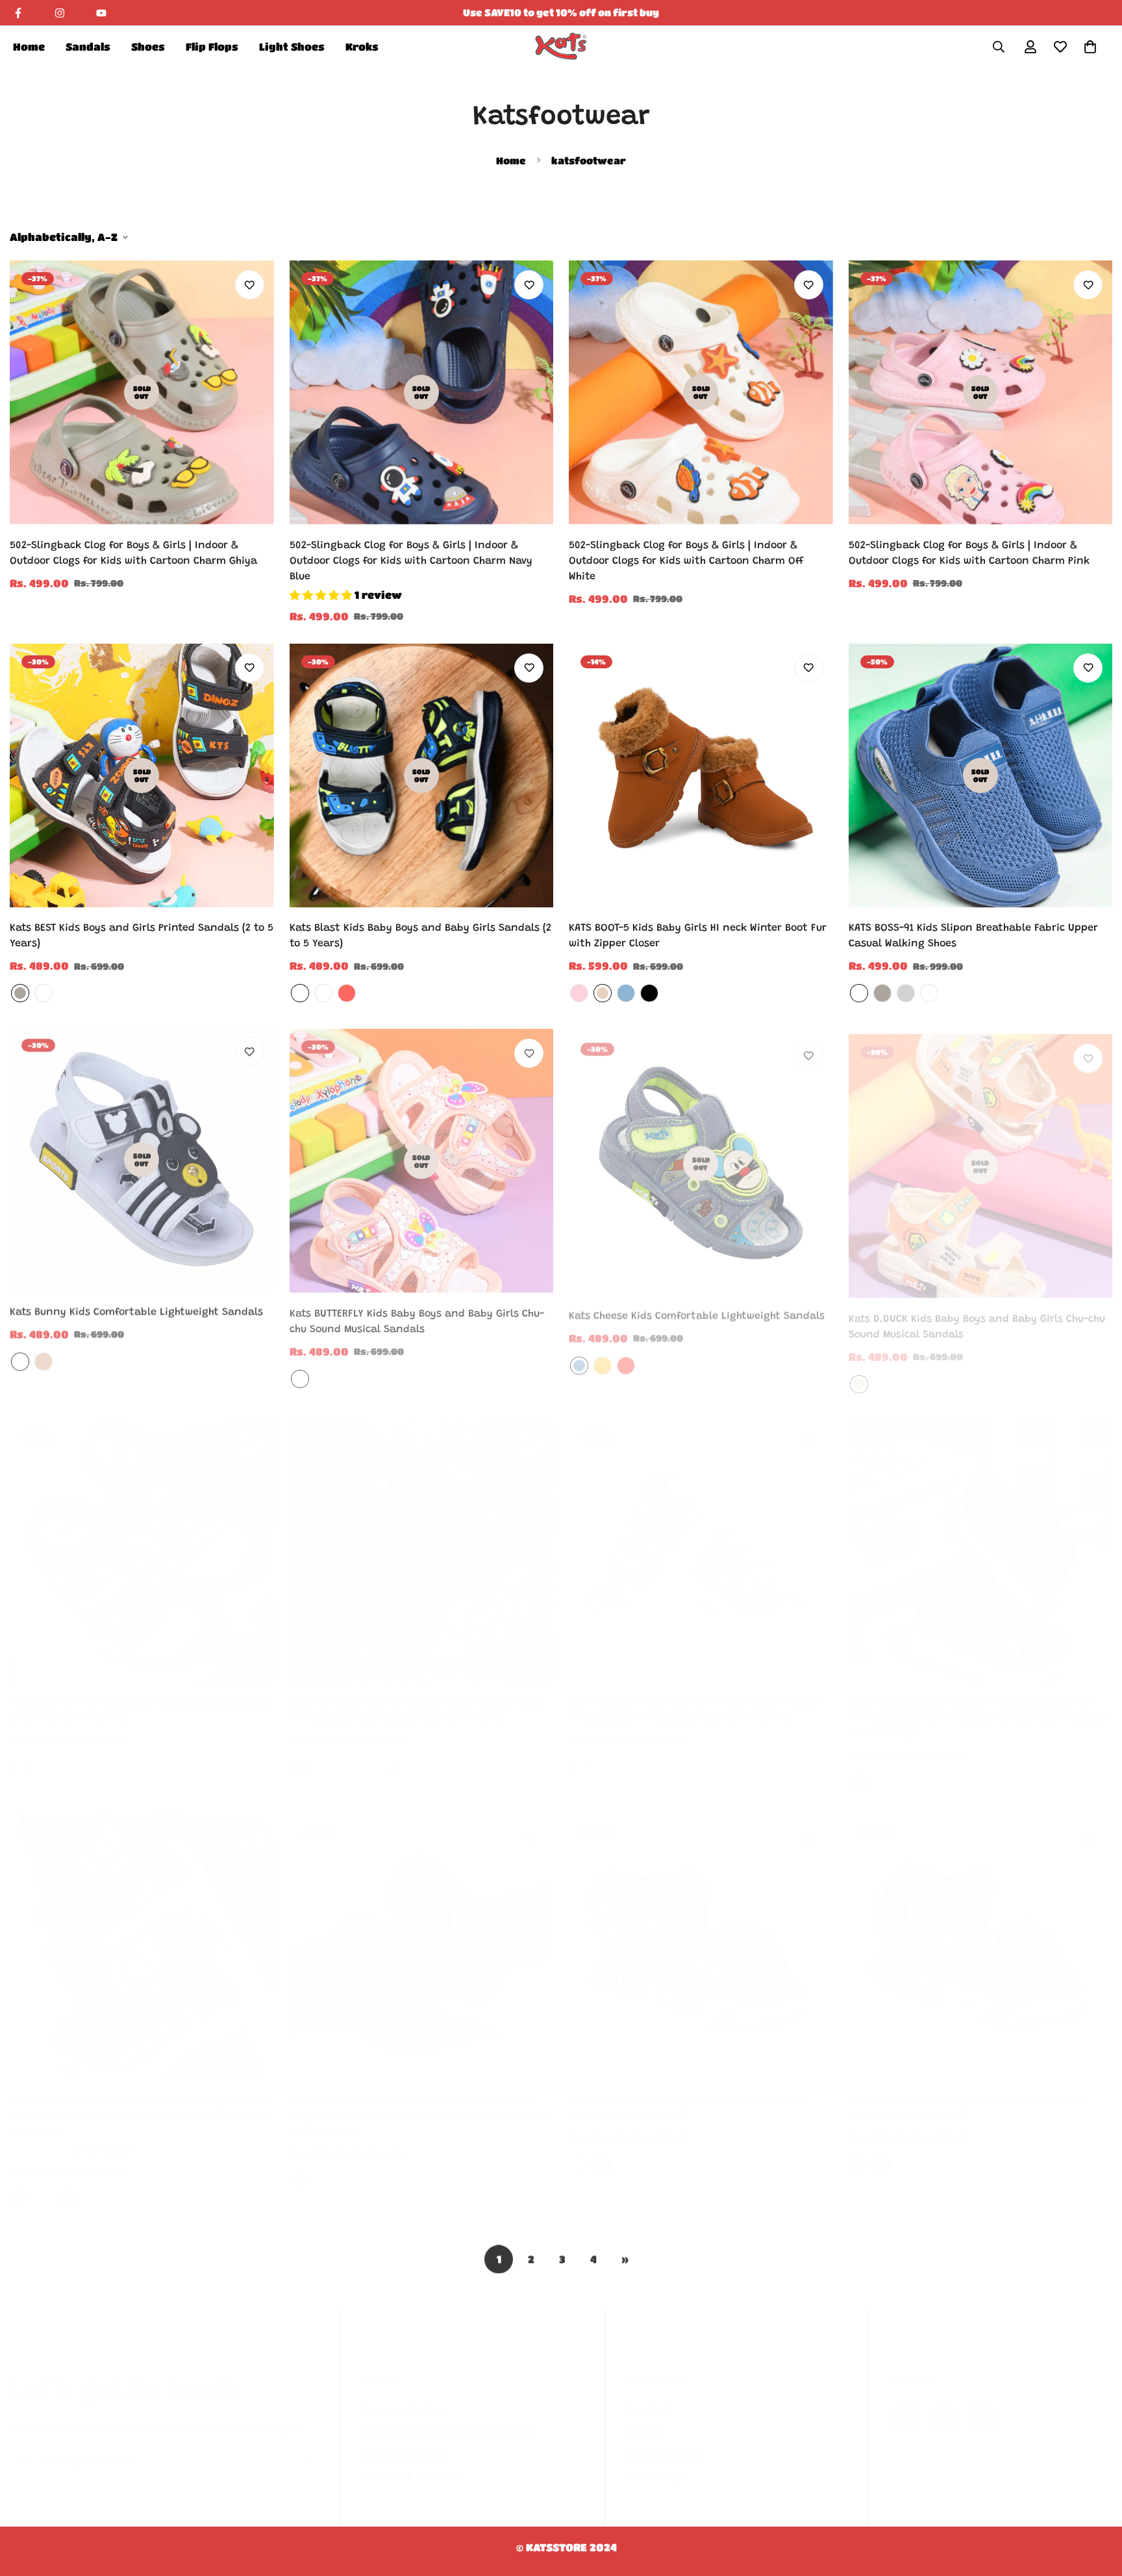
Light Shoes (292, 46)
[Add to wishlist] (250, 285)
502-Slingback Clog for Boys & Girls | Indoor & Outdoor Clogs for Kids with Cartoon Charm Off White (686, 561)
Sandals (88, 46)
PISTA (300, 993)
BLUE (626, 993)
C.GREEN (323, 993)
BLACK (649, 993)
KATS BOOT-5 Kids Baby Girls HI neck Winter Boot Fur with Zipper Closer (698, 936)
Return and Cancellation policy (448, 2418)
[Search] (999, 47)
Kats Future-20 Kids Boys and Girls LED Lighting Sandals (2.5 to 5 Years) (967, 2095)
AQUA (20, 2185)
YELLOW (603, 1359)
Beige (859, 1374)
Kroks (362, 46)
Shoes (148, 46)
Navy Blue (859, 1771)
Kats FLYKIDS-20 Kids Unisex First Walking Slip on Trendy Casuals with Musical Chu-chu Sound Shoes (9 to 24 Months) (421, 2102)
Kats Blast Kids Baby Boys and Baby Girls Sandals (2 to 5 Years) (420, 936)
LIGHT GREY (347, 2167)
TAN (603, 993)
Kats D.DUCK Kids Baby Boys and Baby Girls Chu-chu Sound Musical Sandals (977, 1317)
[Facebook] (18, 13)
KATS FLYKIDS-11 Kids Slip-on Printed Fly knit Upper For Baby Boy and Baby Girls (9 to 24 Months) (696, 1698)
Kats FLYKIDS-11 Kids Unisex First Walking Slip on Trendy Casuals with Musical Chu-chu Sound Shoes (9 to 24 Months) (980, 1706)
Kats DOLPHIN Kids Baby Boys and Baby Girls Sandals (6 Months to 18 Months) (142, 1698)
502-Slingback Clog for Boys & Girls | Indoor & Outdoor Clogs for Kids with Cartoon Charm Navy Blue (411, 561)
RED (347, 993)
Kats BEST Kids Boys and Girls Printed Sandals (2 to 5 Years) (142, 936)
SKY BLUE (579, 1755)
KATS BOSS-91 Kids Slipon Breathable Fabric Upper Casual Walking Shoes (973, 936)
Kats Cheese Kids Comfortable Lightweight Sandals (697, 1309)
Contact (648, 2396)
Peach (300, 1374)
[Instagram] (60, 13)
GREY (370, 1755)
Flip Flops (212, 46)
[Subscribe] (305, 2447)
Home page (657, 2463)
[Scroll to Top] (1097, 2505)
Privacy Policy (402, 2396)
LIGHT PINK (323, 2167)
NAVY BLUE (300, 1755)
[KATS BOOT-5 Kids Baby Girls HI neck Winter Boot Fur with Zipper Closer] (701, 776)
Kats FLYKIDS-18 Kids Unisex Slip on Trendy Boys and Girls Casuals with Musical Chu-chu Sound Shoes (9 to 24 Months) (142, 2102)
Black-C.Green (44, 1755)
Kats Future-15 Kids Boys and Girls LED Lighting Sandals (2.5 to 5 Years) (687, 2095)
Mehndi (44, 993)
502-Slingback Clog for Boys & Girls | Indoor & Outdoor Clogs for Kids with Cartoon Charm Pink (969, 553)
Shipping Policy (405, 2441)
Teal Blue (929, 1771)
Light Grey (906, 993)
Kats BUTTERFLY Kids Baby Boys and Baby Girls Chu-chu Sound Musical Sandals (417, 1317)
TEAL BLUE (603, 1755)
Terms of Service (410, 2463)
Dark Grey (20, 993)
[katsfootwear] (561, 46)
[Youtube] (101, 13)
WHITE (20, 1359)
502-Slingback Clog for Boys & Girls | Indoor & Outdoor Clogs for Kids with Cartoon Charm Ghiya (133, 553)
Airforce (859, 993)
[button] (1090, 47)
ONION (44, 2185)
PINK (579, 993)
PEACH (626, 1755)
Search (645, 2418)
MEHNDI (370, 2167)
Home (29, 46)
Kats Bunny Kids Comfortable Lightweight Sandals (136, 1309)
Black (859, 2152)
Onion (929, 993)
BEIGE (90, 2185)
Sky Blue (906, 1771)
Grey (579, 2152)
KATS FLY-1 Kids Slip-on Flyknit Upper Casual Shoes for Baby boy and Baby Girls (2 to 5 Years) (417, 1698)
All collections (665, 2441)
